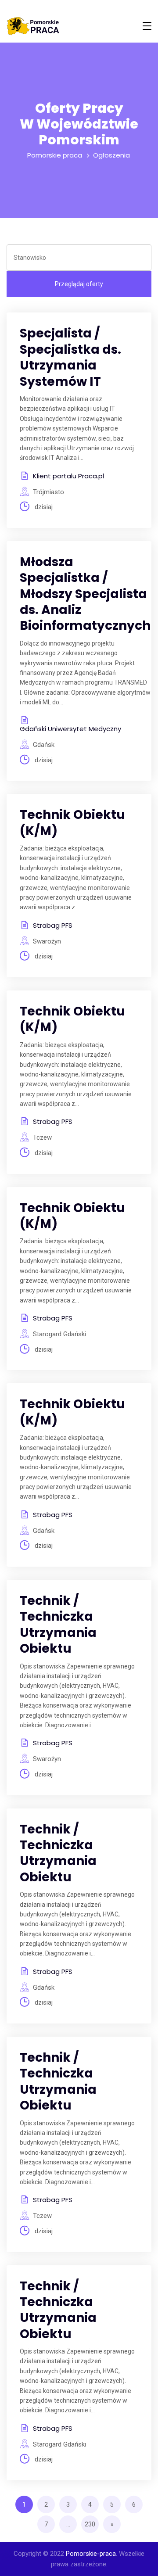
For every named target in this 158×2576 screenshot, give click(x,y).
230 (90, 2524)
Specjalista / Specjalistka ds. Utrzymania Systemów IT (70, 357)
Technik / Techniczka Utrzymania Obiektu (58, 1625)
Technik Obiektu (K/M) (72, 823)
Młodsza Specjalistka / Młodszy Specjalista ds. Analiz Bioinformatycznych (85, 594)
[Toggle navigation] (147, 26)
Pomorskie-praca (91, 2554)
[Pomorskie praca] (33, 26)
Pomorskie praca (55, 155)
